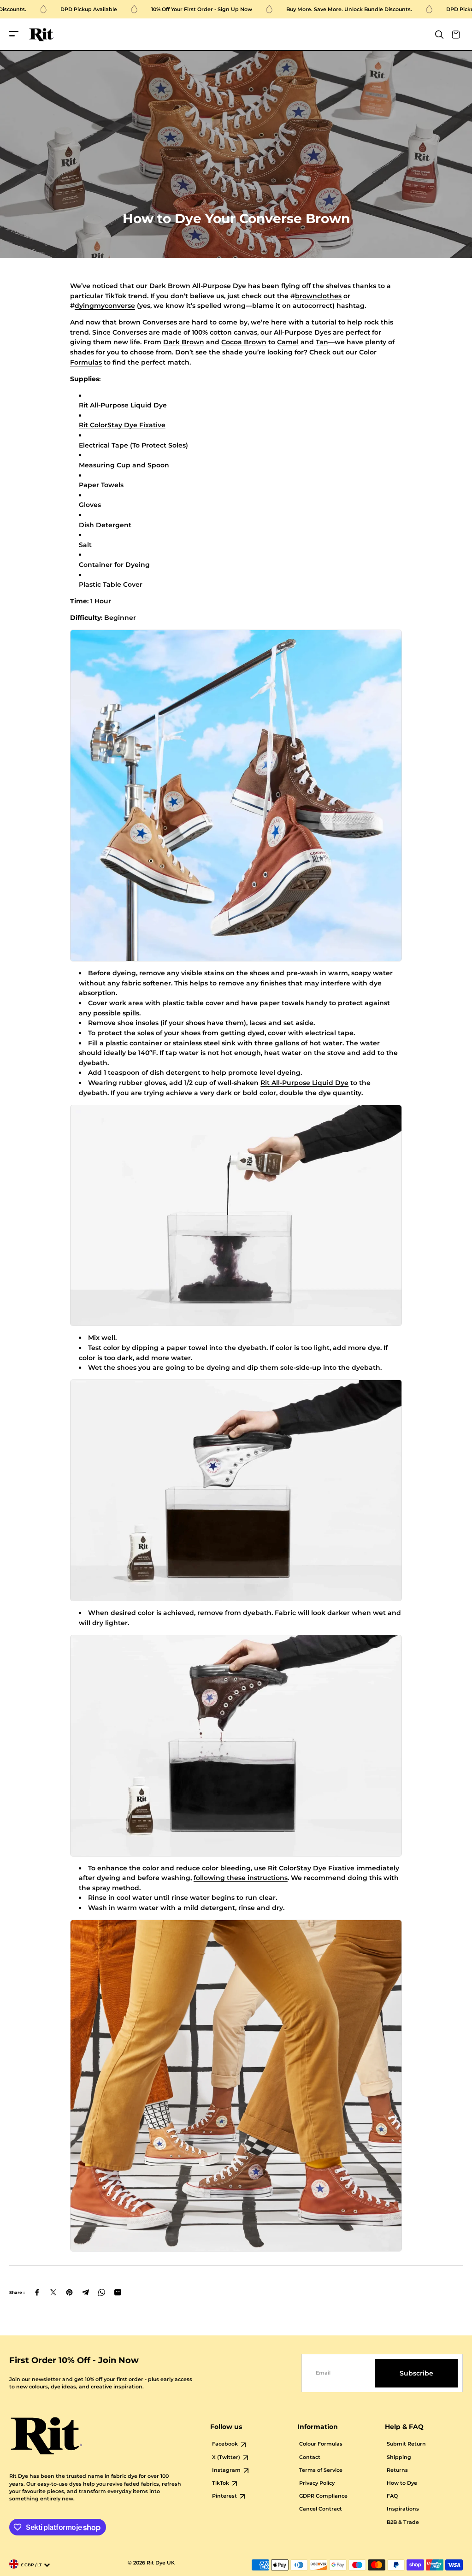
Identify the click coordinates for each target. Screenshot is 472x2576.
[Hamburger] (14, 34)
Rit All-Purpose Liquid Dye (123, 405)
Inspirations (403, 2509)
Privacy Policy (317, 2483)
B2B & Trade (403, 2522)
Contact (310, 2457)
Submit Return (406, 2444)
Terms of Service (321, 2470)
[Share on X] (53, 2292)
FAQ (392, 2496)
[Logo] (41, 35)
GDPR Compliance (323, 2496)
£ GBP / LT (31, 2565)
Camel (288, 342)
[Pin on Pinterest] (69, 2292)
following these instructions (241, 1878)
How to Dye (402, 2483)
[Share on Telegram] (86, 2292)
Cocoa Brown (244, 342)
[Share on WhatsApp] (102, 2292)
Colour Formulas (321, 2444)
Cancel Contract (321, 2509)
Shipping (399, 2457)
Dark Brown (184, 342)
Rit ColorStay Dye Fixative (122, 425)
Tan (322, 342)
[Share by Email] (118, 2292)
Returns (397, 2470)
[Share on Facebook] (37, 2292)
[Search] (439, 35)
